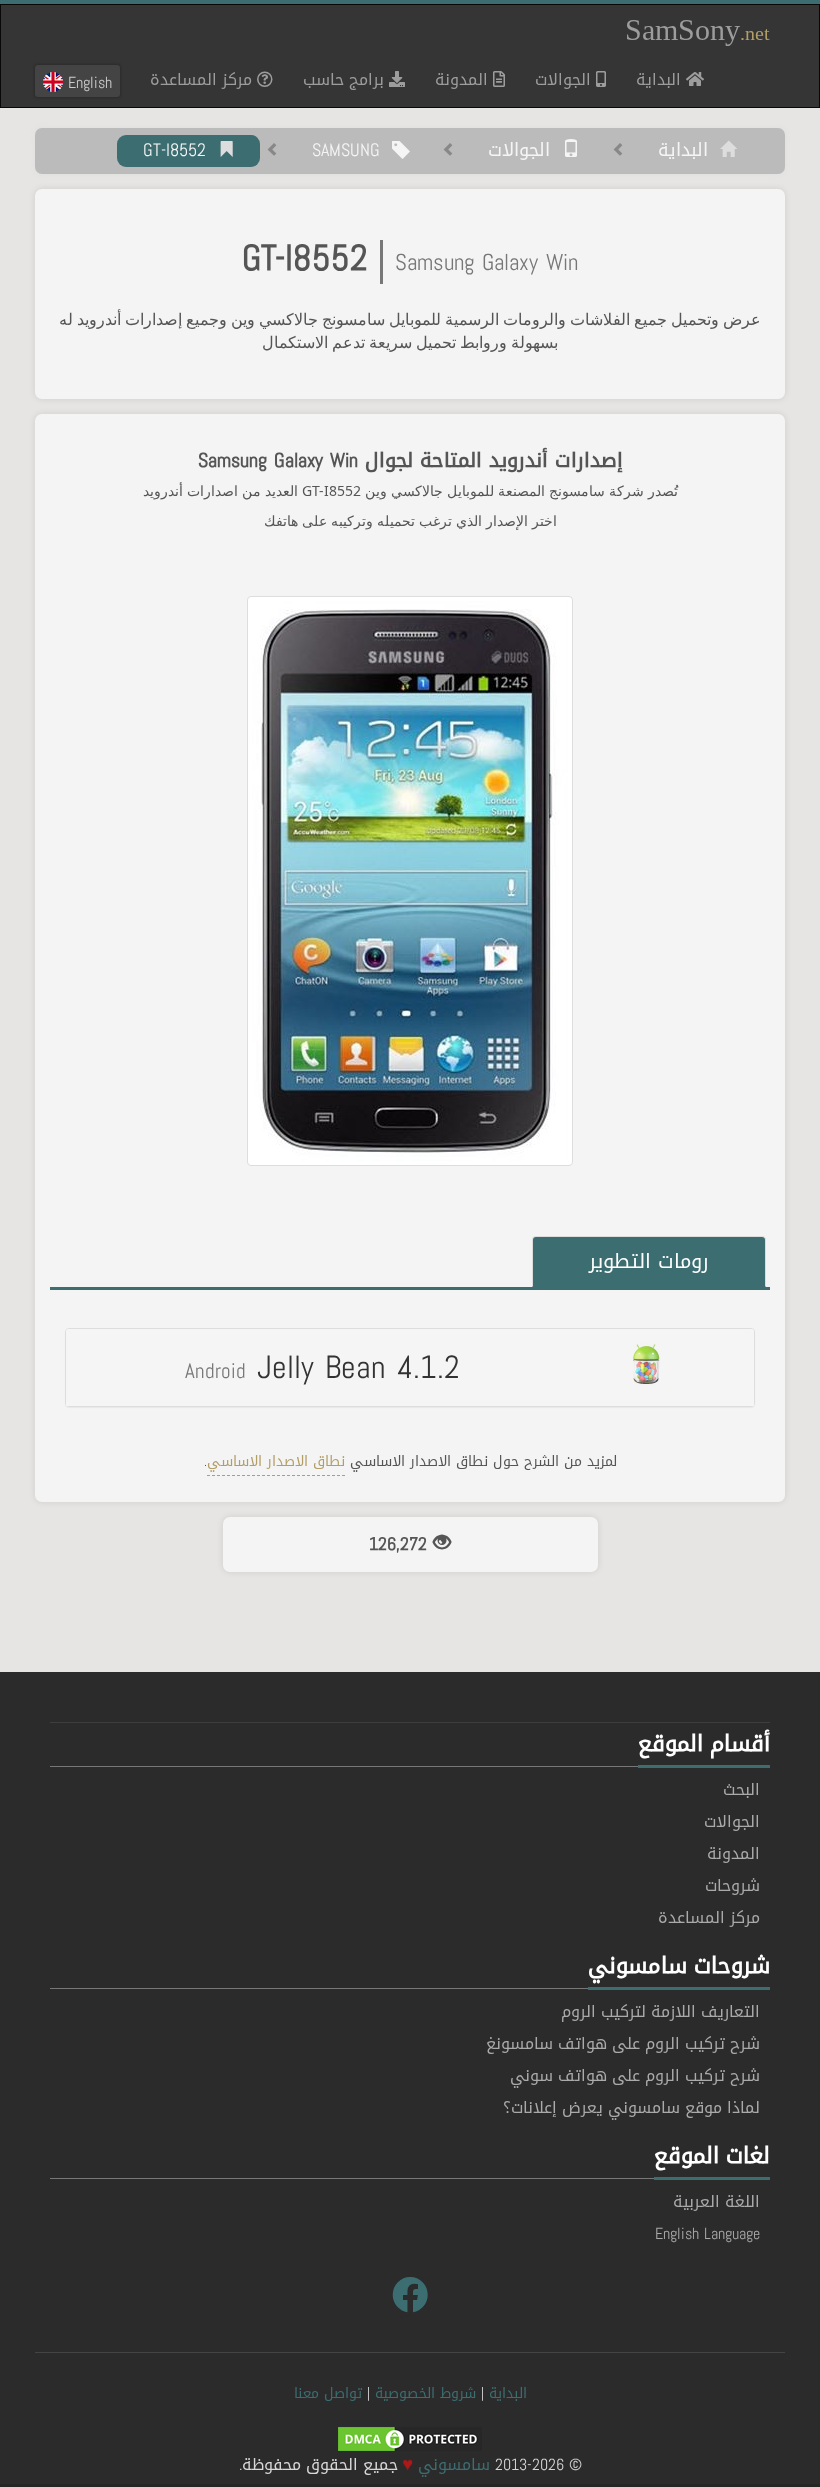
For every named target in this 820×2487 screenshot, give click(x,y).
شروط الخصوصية (425, 2393)
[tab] (410, 1367)
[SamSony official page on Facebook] (410, 2296)
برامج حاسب (346, 79)
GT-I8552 (180, 151)
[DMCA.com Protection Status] (410, 2440)
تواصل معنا (328, 2393)
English (87, 82)
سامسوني (454, 2464)
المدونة (464, 79)
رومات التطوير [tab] (649, 1261)
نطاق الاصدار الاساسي (276, 1461)
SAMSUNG (352, 151)
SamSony (697, 29)
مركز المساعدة (203, 79)
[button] (410, 1367)
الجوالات (565, 79)
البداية (653, 79)
